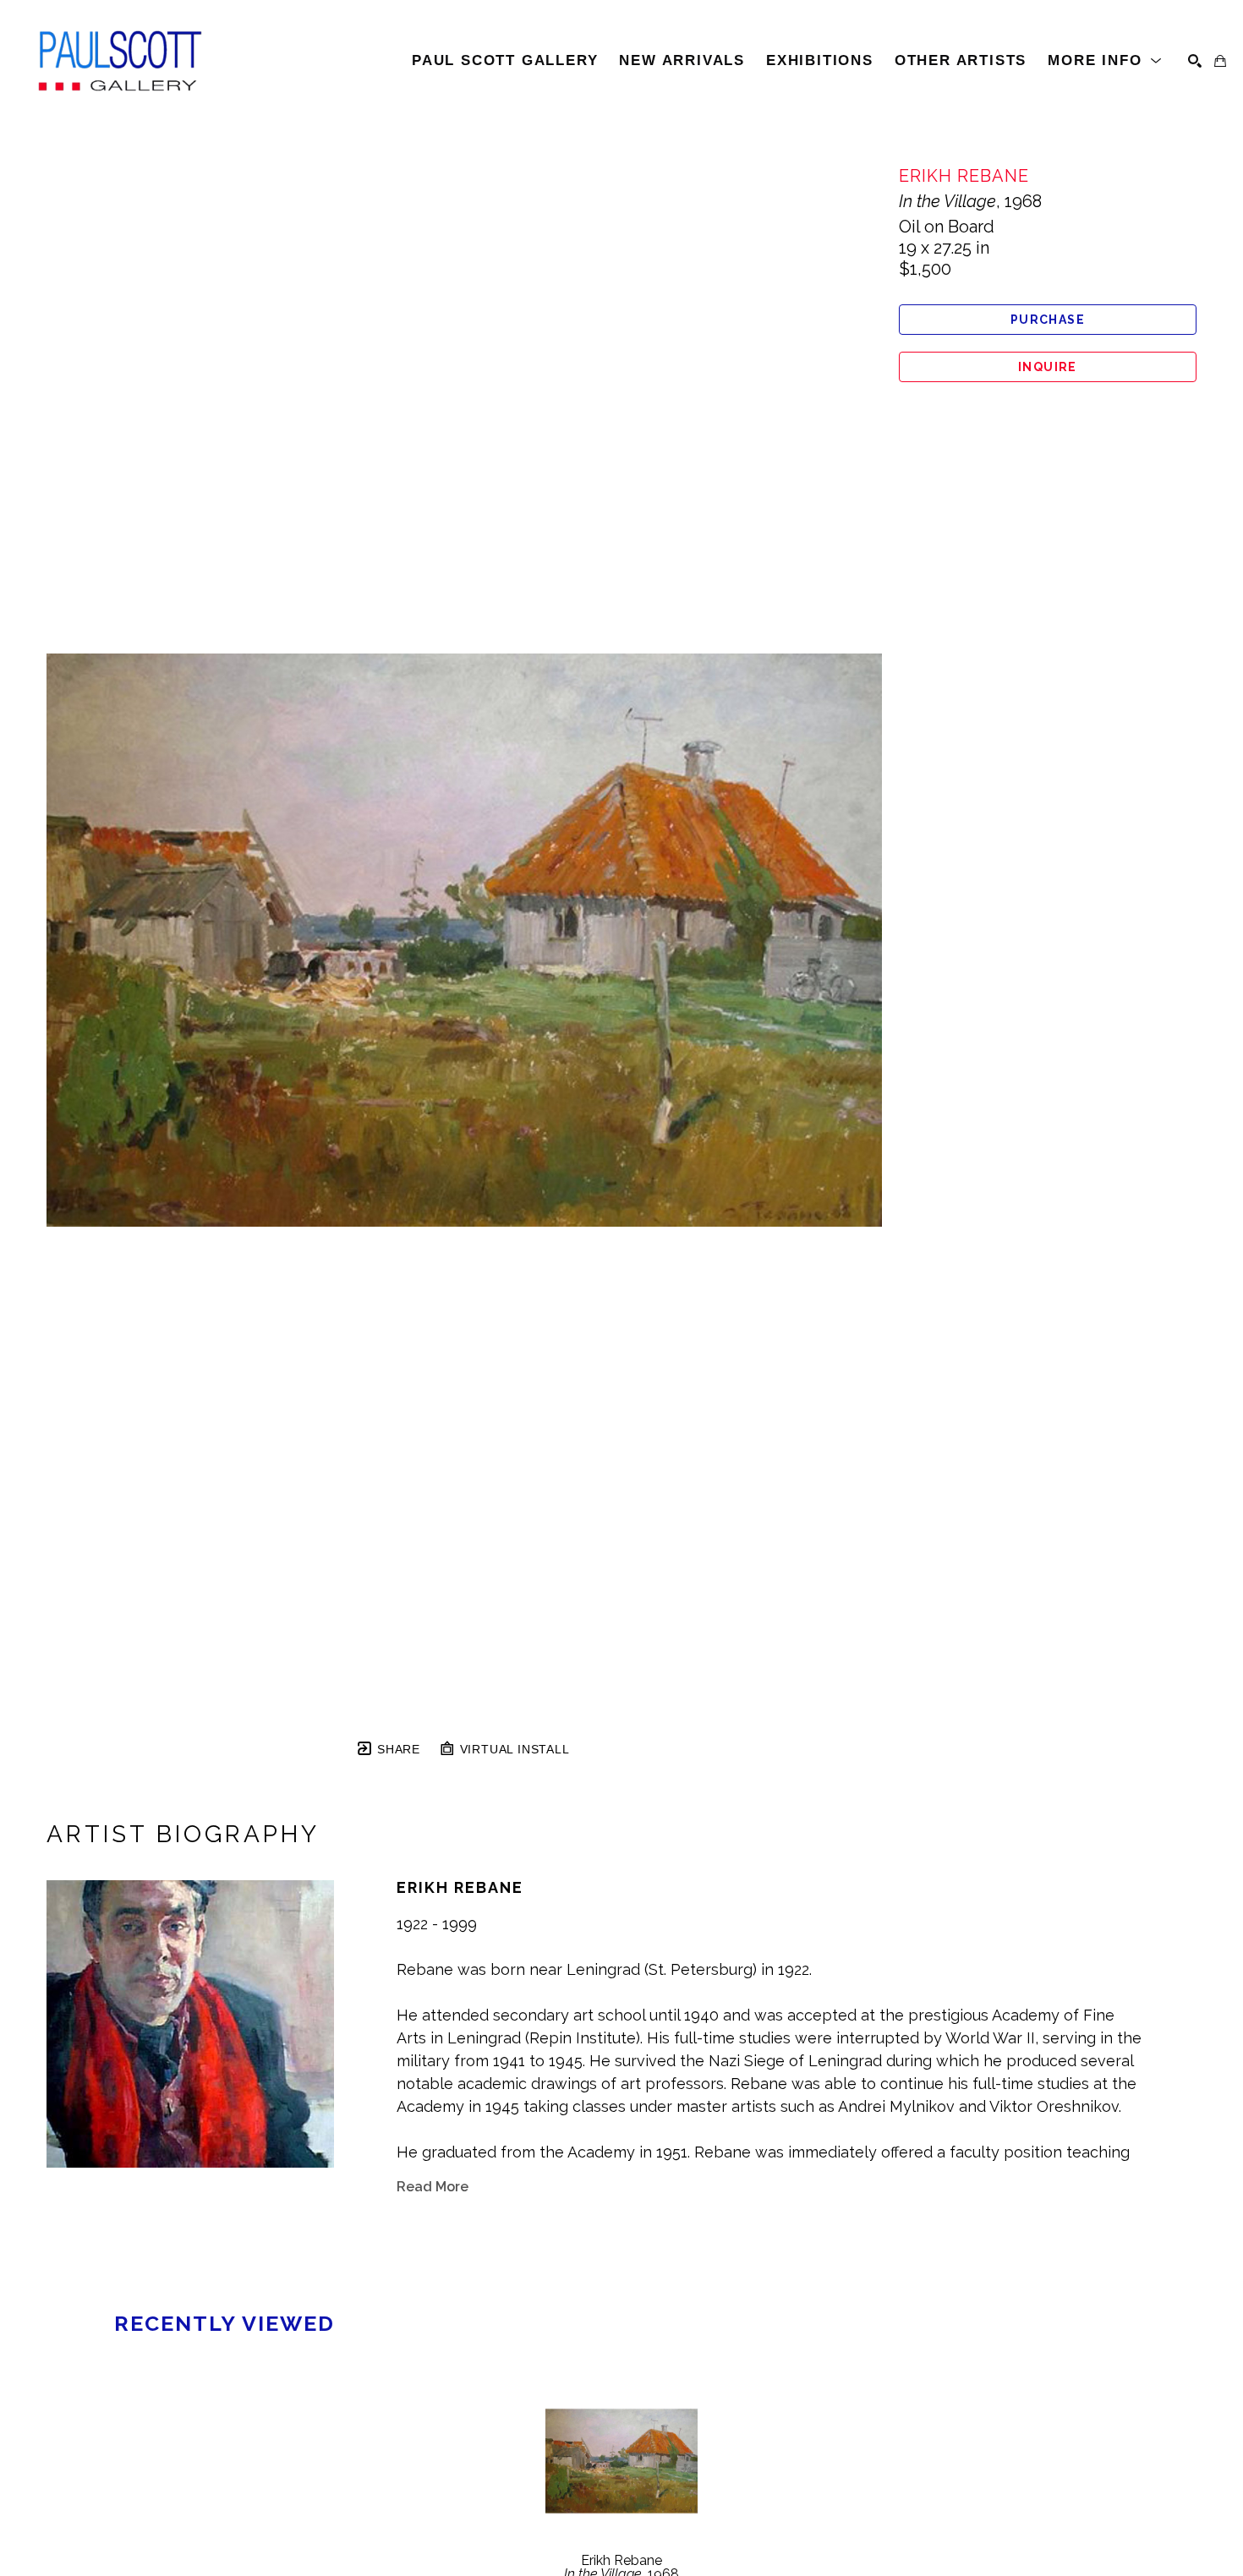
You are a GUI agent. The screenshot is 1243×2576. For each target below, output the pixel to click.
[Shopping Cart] (1220, 61)
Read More (433, 2187)
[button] (1105, 61)
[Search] (1195, 61)
